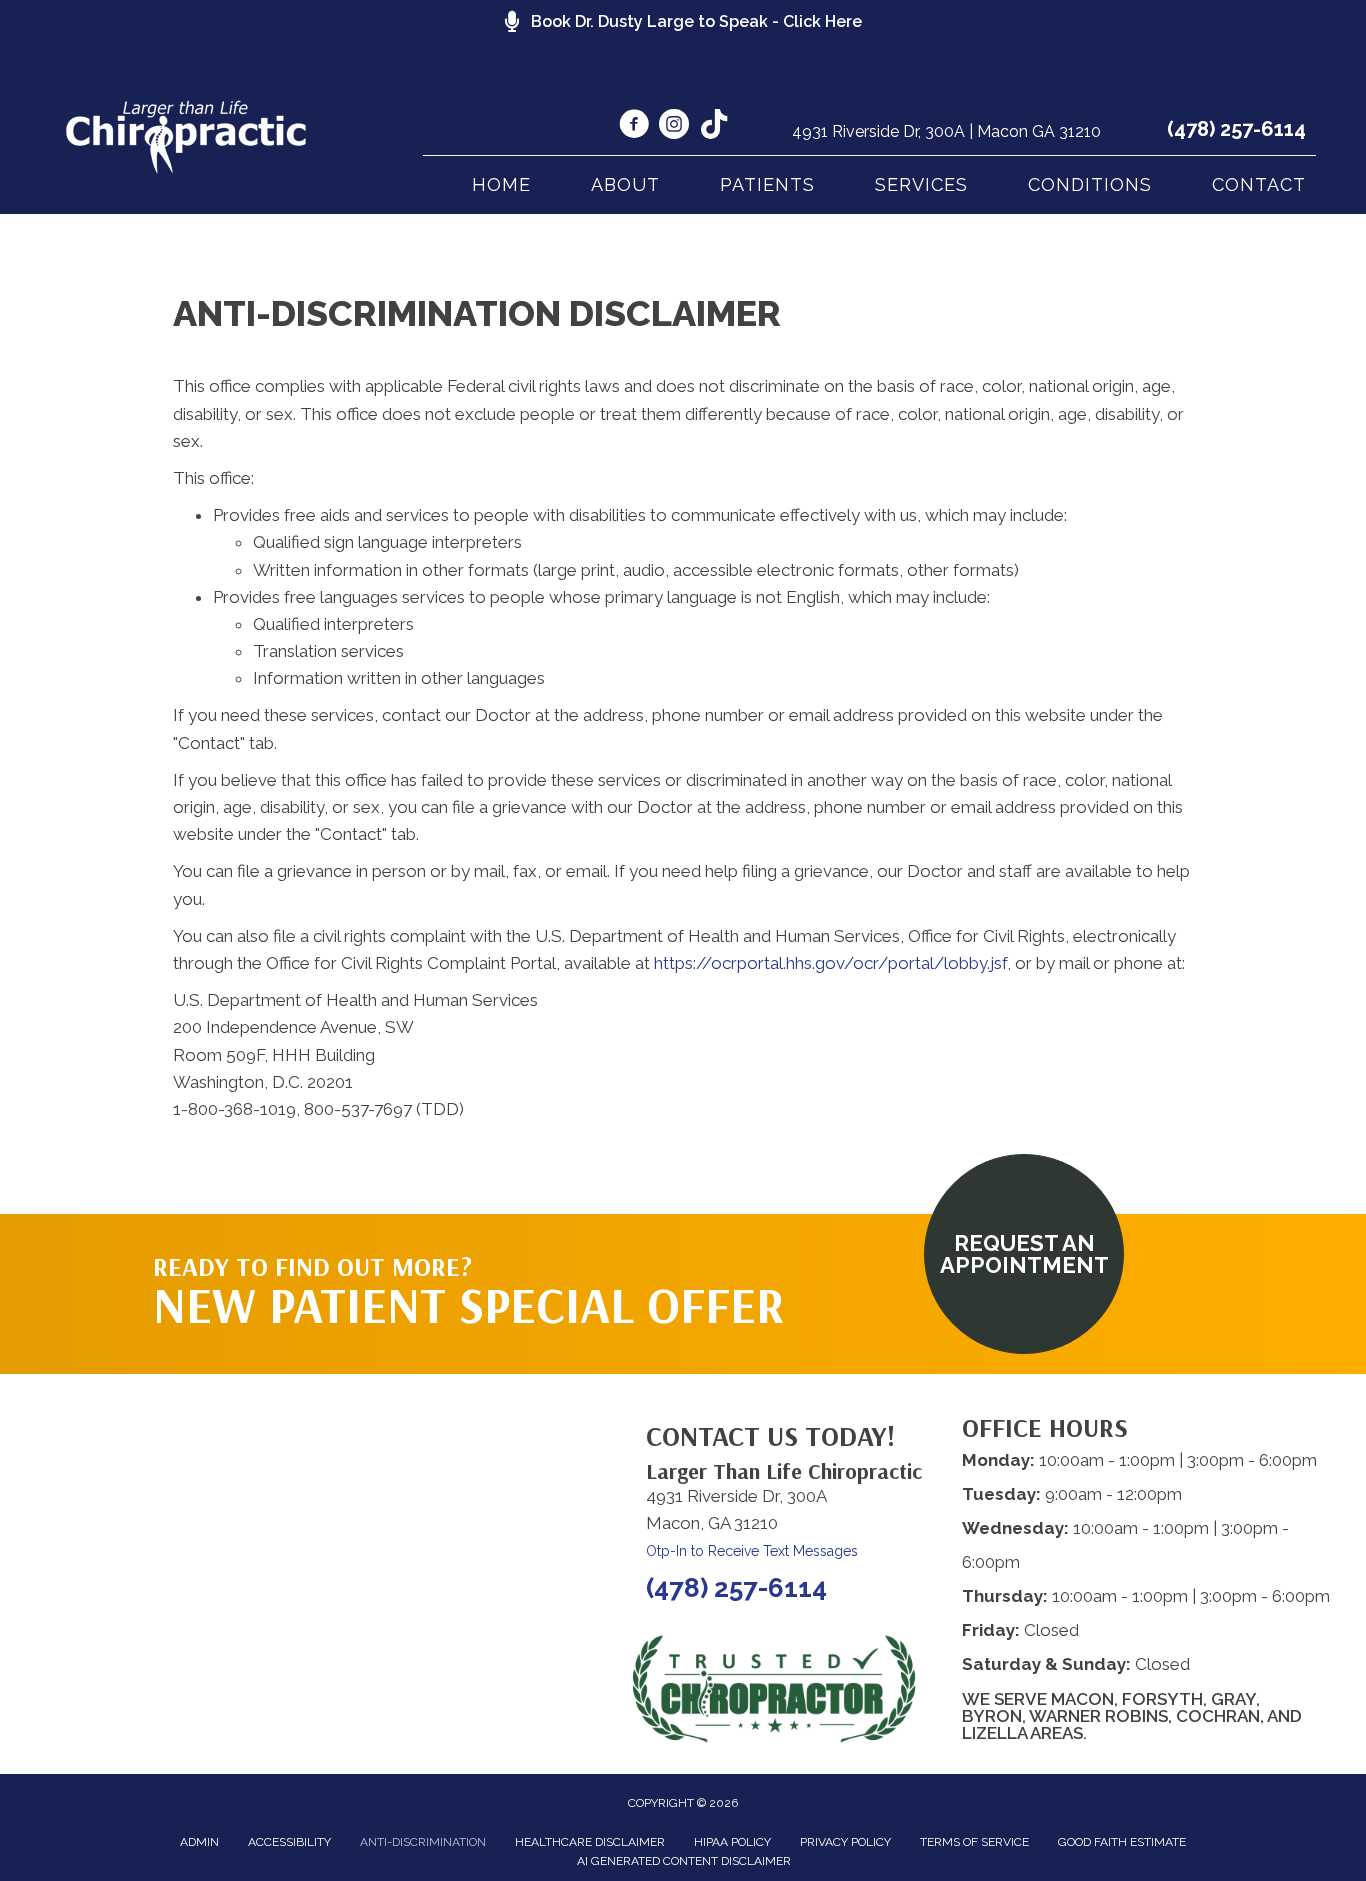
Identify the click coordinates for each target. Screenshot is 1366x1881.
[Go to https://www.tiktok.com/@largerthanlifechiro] (714, 126)
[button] (1024, 1254)
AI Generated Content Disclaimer (684, 1861)
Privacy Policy (845, 1842)
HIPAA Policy (732, 1842)
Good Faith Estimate (1122, 1842)
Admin (199, 1842)
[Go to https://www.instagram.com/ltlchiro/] (674, 127)
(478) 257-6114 (1236, 129)
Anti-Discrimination (423, 1842)
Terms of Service (974, 1842)
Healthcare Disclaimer (590, 1842)
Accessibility (289, 1842)
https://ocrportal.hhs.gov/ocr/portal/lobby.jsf (830, 963)
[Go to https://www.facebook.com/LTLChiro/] (634, 127)
